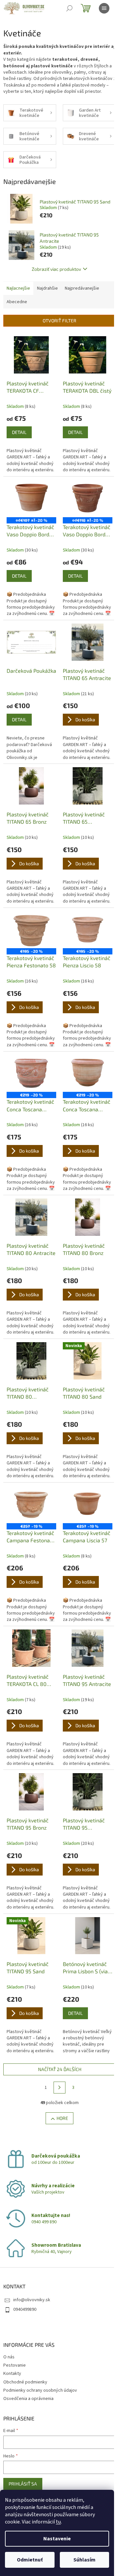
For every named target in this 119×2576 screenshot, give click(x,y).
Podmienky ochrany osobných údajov (40, 2390)
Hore (62, 2118)
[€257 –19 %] (31, 1504)
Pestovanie (15, 2365)
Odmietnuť (30, 2560)
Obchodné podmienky (25, 2382)
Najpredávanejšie (82, 288)
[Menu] (104, 8)
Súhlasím (84, 2560)
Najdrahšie (47, 288)
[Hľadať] (69, 8)
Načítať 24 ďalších (60, 2069)
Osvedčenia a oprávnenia (28, 2399)
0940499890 (25, 2309)
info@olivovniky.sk (32, 2300)
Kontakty (12, 2374)
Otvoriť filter (59, 321)
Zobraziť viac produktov (56, 269)
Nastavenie (57, 2539)
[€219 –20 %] (31, 1073)
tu (58, 2522)
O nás (9, 2357)
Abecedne (17, 302)
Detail (19, 432)
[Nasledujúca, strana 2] (59, 2088)
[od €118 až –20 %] (88, 499)
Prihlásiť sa (23, 2484)
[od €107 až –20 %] (31, 499)
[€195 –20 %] (31, 930)
